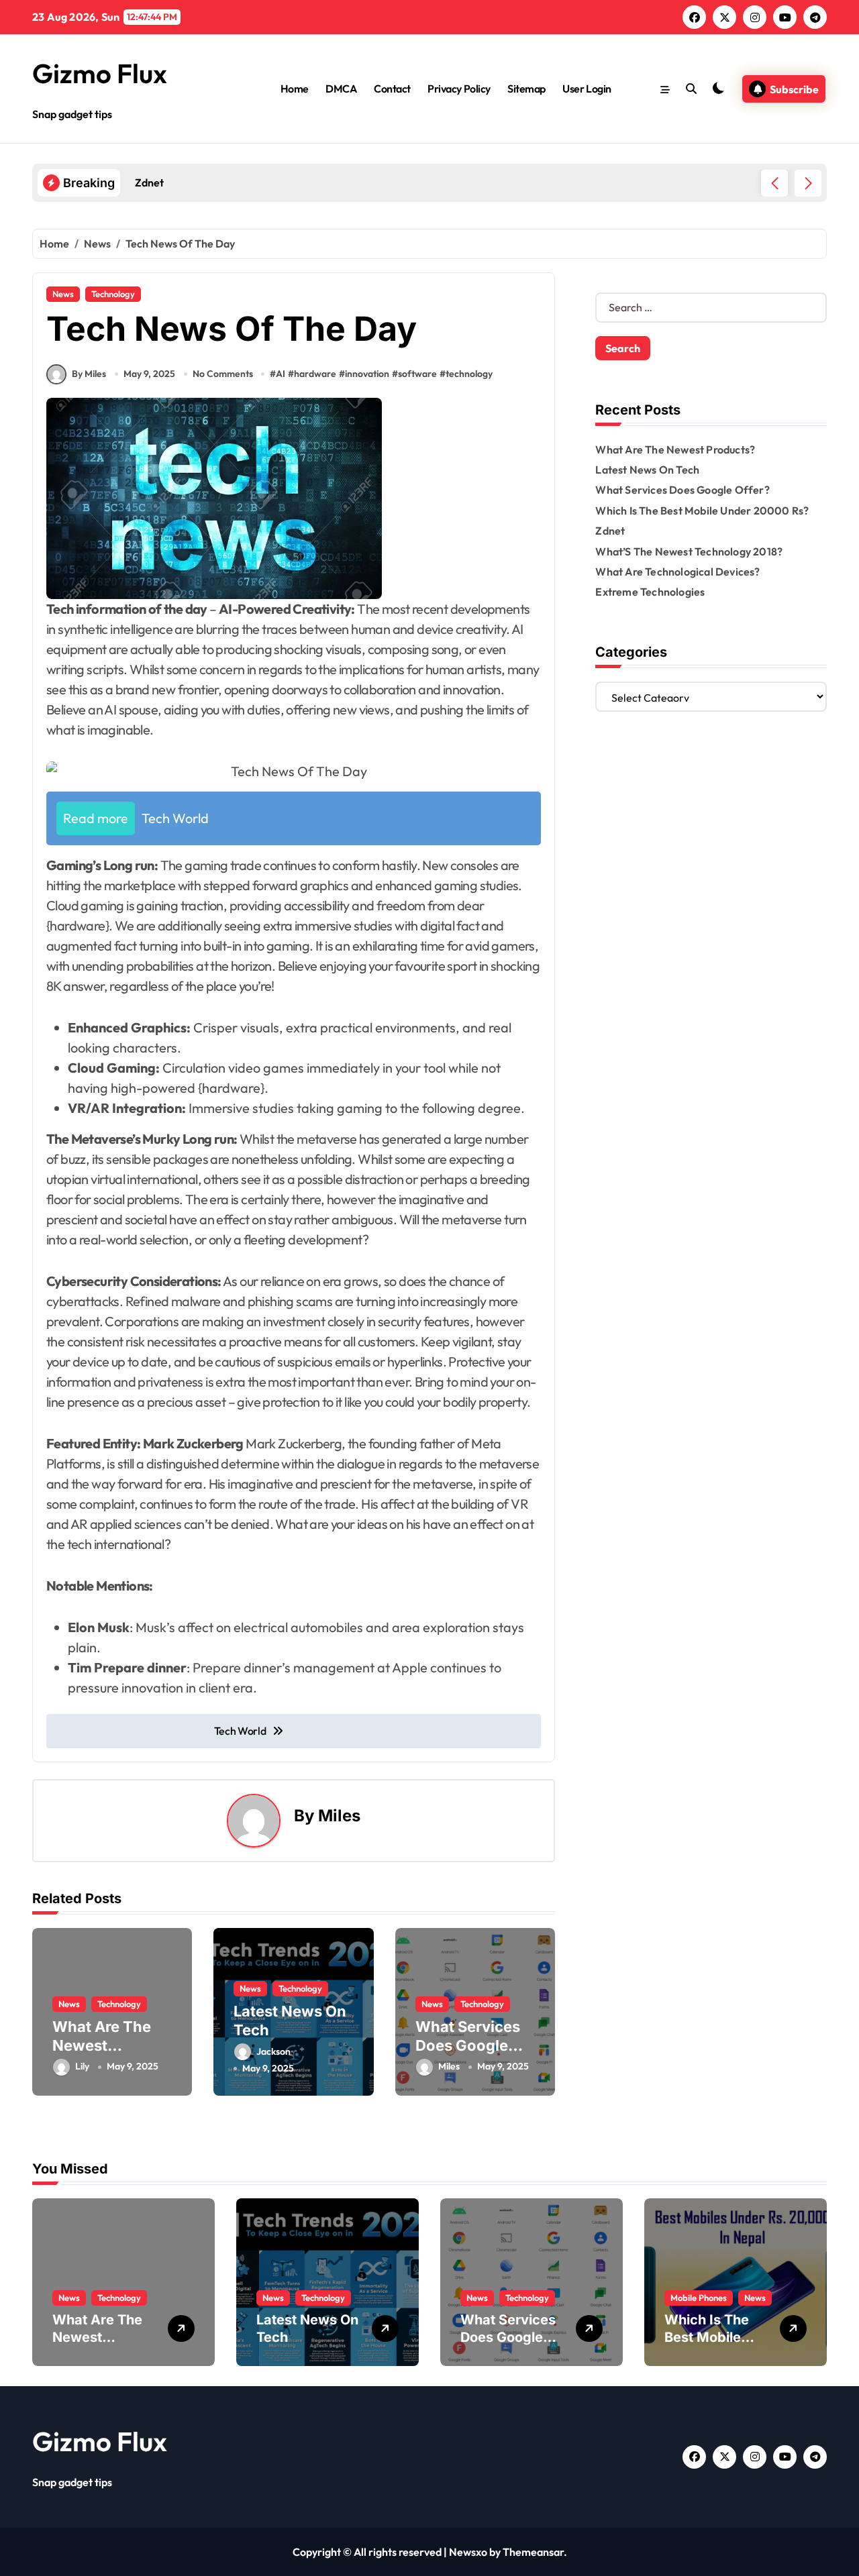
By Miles (89, 374)
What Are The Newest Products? (102, 2046)
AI (281, 374)
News (63, 294)
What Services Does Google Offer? (468, 2046)
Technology (113, 294)
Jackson (273, 2051)
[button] (808, 183)
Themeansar (533, 2552)
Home (295, 89)
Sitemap (526, 89)
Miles (339, 1816)
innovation (367, 374)
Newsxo (468, 2552)
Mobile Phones (699, 2298)
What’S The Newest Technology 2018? (689, 551)
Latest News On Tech (647, 470)
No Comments (223, 374)
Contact (392, 89)
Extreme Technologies (650, 592)
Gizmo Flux (100, 73)
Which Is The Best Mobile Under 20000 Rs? (702, 511)
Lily (82, 2066)
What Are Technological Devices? (677, 572)
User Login (587, 89)
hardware (315, 374)
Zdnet (610, 531)
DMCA (341, 89)
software (417, 374)
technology (469, 374)
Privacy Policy (459, 89)
